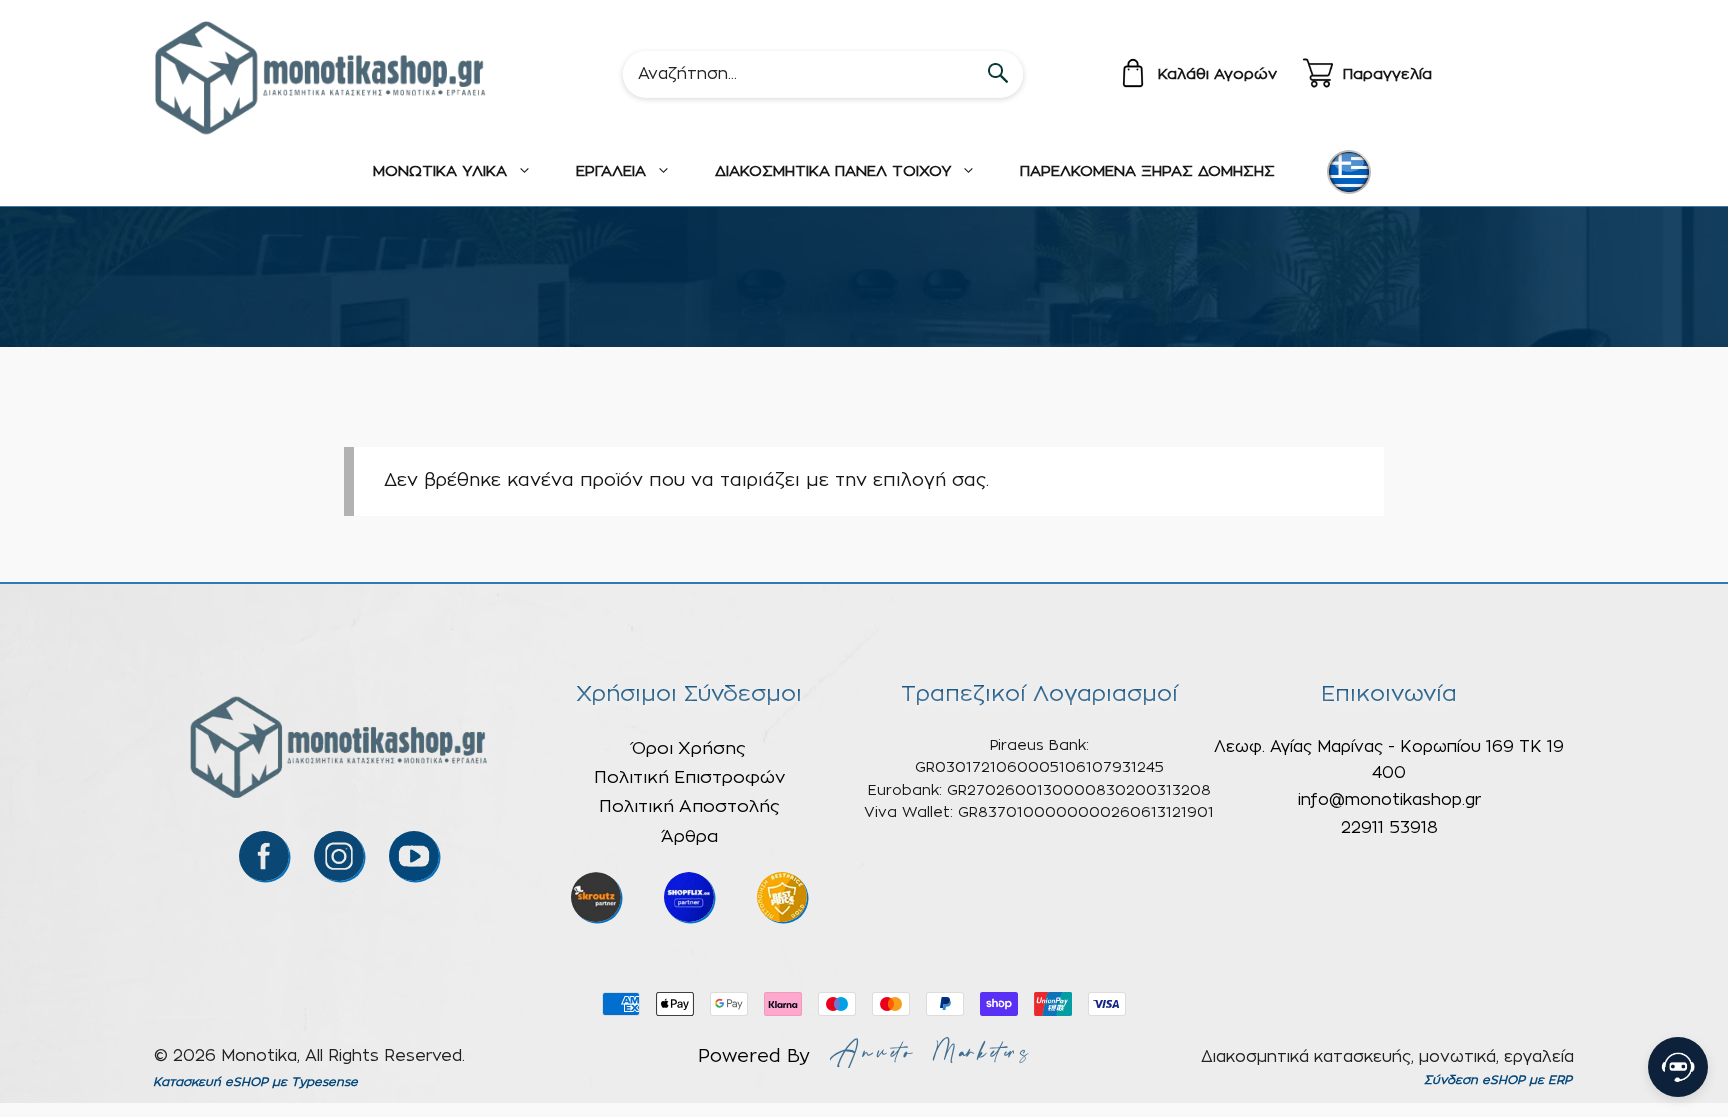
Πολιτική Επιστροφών (689, 777)
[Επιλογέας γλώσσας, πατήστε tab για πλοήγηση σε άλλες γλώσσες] (1349, 172)
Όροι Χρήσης (689, 748)
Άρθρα (689, 836)
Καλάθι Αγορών (1217, 74)
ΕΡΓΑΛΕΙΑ (611, 171)
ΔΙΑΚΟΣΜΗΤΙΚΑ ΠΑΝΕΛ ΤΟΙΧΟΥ (833, 171)
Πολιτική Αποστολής (689, 806)
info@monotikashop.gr (1389, 800)
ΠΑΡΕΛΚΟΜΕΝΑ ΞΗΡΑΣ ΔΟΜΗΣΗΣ (1147, 171)
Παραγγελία (1387, 74)
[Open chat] (1678, 1067)
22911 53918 (1389, 828)
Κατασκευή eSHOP (210, 1082)
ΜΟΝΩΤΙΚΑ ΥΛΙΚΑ (440, 171)
